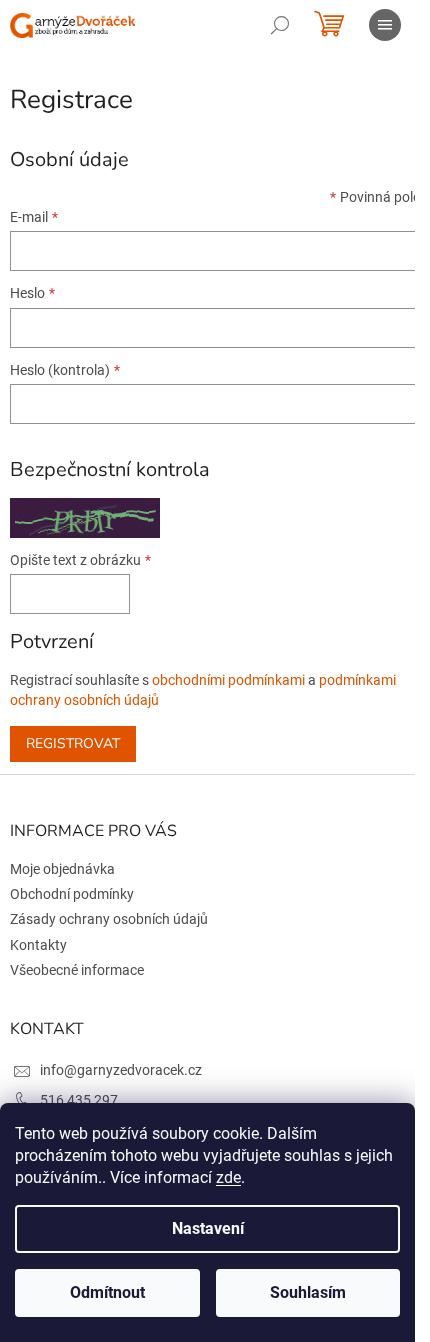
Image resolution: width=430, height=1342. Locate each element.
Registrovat (73, 743)
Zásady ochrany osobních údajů (109, 919)
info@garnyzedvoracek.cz (121, 1070)
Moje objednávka (62, 869)
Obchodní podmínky (72, 894)
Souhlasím (308, 1292)
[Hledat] (280, 25)
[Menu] (385, 25)
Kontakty (38, 945)
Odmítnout (107, 1292)
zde (228, 1177)
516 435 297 (79, 1100)
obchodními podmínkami (228, 680)
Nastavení (208, 1228)
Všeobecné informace (77, 970)
